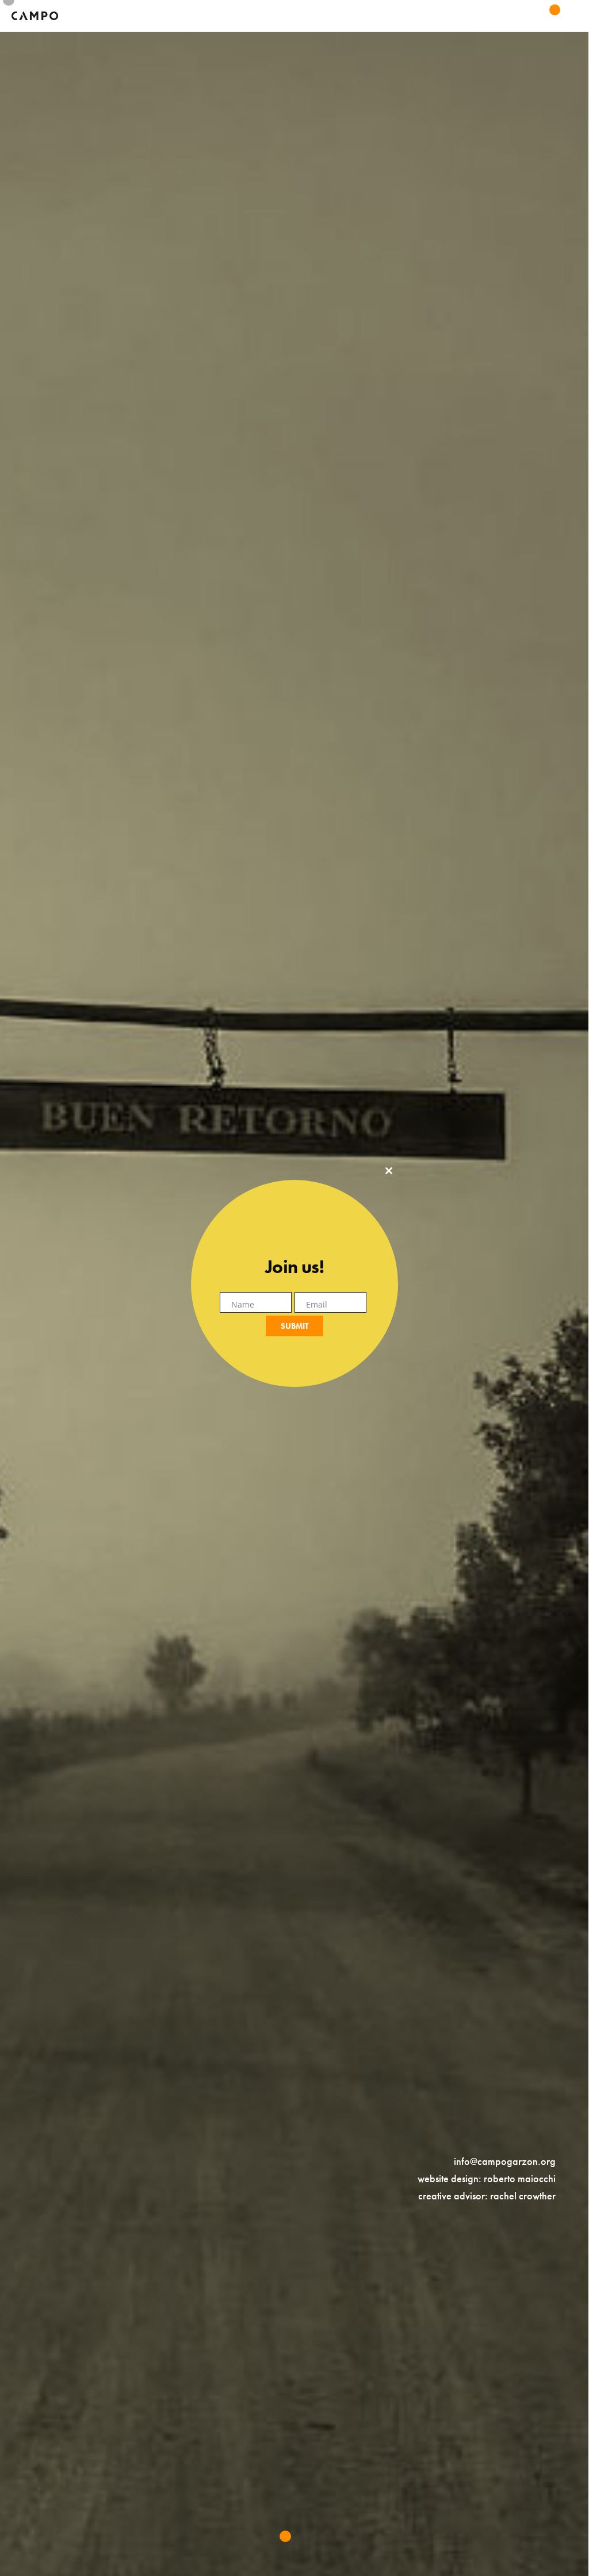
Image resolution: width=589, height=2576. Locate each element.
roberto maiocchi (520, 2178)
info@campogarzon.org (505, 2161)
